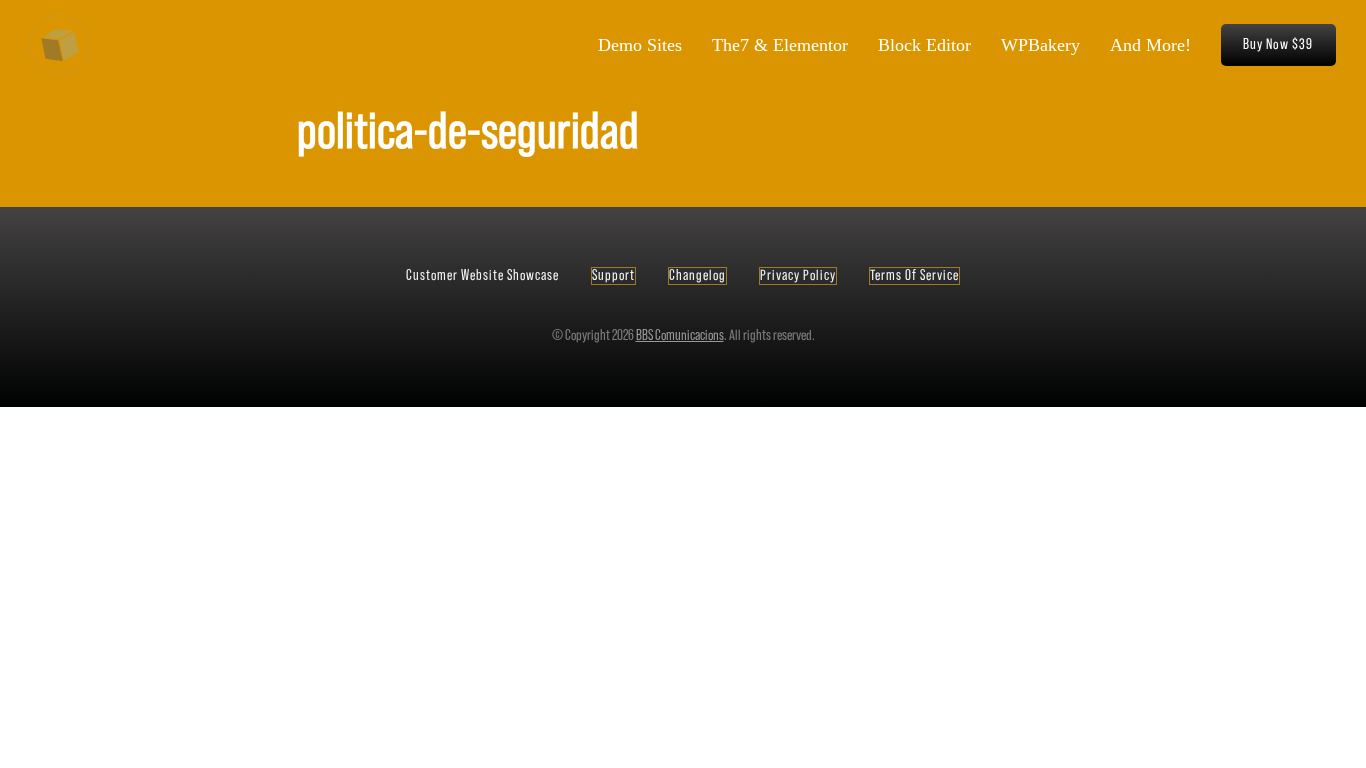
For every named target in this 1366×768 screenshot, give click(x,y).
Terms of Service (914, 275)
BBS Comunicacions (680, 335)
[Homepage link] (60, 45)
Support (613, 275)
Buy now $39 (1278, 44)
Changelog (697, 275)
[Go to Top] (1342, 744)
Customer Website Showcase (482, 275)
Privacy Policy (798, 275)
